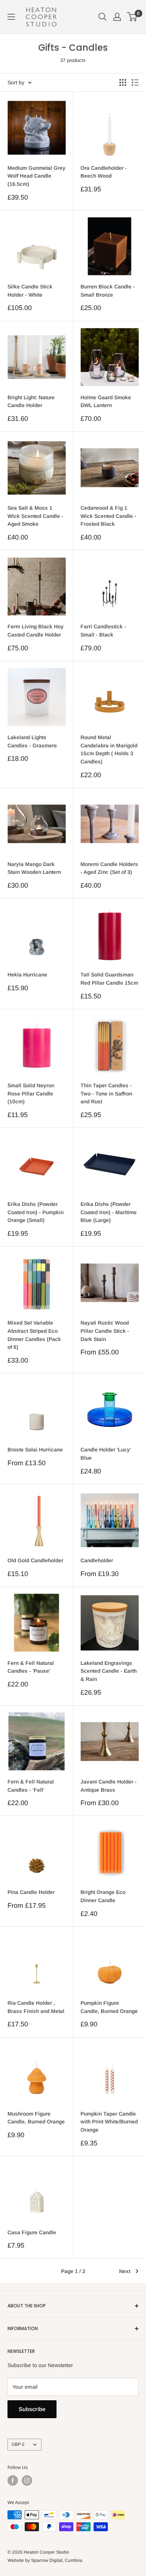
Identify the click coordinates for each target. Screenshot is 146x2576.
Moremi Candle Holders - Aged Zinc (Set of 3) (109, 868)
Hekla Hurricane (27, 975)
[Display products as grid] (123, 82)
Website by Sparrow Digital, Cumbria (45, 2560)
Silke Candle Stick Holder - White (30, 291)
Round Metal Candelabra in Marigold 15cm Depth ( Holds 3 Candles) (109, 749)
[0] (132, 17)
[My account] (117, 17)
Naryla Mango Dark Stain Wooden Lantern (34, 868)
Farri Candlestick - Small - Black (103, 631)
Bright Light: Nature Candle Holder (31, 401)
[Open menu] (11, 17)
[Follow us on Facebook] (13, 2480)
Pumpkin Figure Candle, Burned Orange (109, 2007)
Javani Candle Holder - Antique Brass (109, 1786)
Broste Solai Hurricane (35, 1450)
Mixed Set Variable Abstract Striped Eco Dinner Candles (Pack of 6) (34, 1335)
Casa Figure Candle (32, 2232)
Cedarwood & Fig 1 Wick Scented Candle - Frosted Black (108, 516)
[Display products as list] (135, 82)
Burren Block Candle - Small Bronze (108, 291)
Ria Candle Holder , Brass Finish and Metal (36, 2007)
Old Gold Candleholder (35, 1560)
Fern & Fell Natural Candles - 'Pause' (31, 1667)
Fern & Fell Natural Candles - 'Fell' (31, 1786)
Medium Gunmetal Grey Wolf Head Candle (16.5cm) (36, 176)
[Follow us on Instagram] (27, 2480)
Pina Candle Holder (31, 1892)
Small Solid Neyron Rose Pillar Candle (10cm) (31, 1093)
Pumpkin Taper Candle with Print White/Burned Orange (109, 2122)
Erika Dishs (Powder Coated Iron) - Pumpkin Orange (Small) (36, 1212)
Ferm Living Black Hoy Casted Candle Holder (36, 631)
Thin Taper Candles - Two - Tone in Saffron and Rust (106, 1093)
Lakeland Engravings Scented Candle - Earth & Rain (109, 1671)
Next (125, 2271)
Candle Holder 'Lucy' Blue (106, 1454)
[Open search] (103, 17)
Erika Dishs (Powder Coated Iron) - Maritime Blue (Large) (109, 1212)
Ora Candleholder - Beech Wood (104, 172)
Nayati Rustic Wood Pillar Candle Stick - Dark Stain (105, 1331)
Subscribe (32, 2409)
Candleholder (97, 1560)
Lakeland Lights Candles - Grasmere (32, 741)
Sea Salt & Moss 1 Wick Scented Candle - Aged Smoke (35, 516)
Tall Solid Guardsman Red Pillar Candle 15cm (109, 979)
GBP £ (18, 2444)
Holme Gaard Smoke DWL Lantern (106, 401)
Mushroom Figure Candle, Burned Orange (36, 2118)
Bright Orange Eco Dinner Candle (103, 1896)
